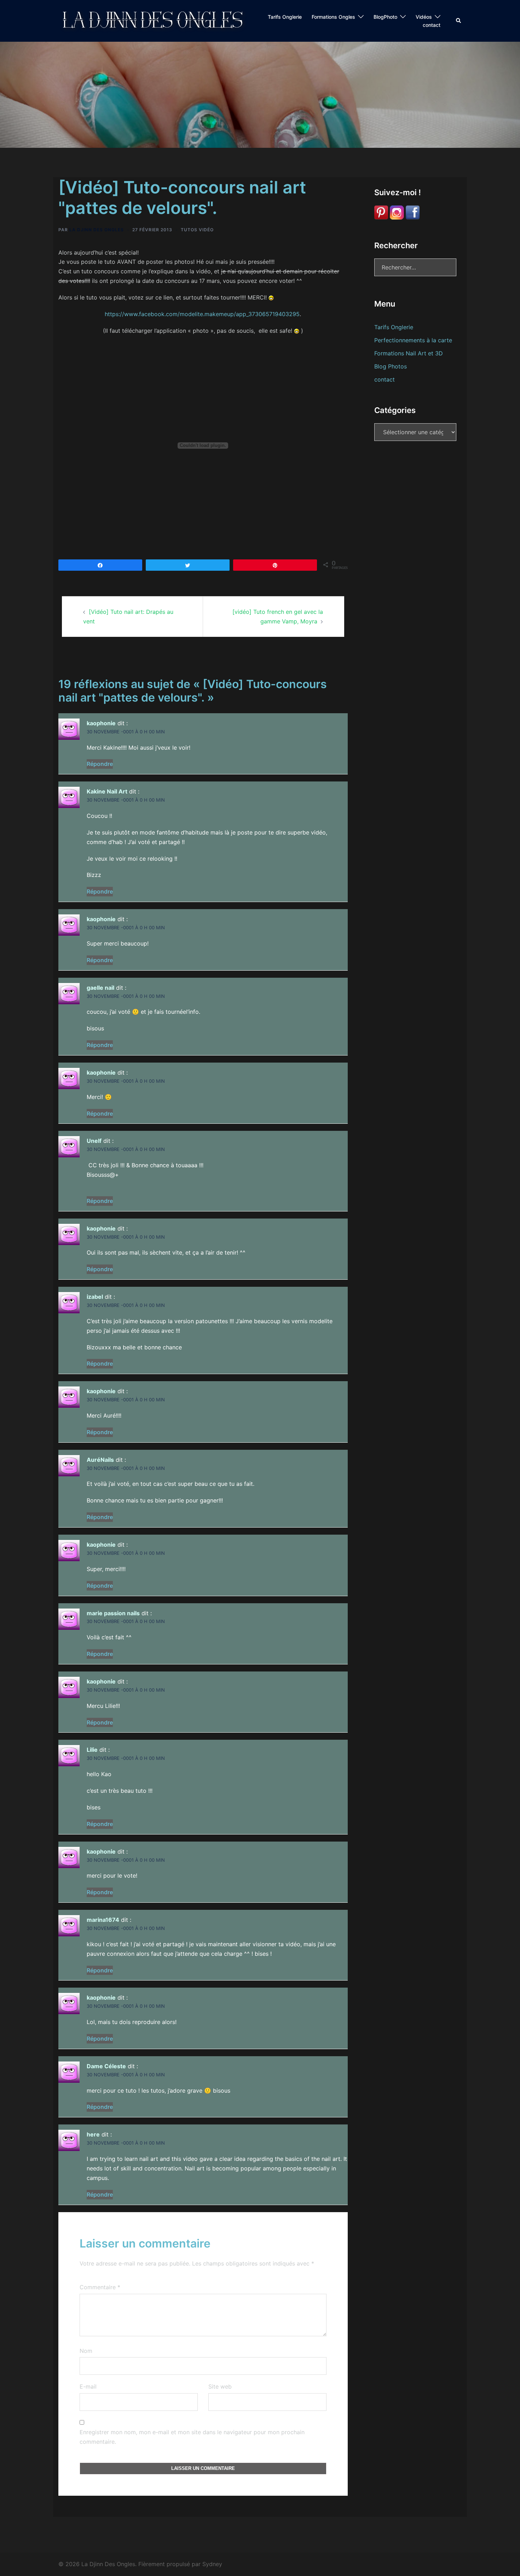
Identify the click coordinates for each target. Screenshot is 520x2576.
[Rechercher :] (415, 267)
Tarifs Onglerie (285, 17)
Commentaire (100, 2287)
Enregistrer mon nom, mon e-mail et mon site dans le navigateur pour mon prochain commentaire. (192, 2437)
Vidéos (424, 17)
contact (432, 25)
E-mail (88, 2386)
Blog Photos (391, 366)
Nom (86, 2351)
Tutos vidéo (197, 230)
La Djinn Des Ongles (97, 230)
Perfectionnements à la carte (413, 340)
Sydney (212, 2564)
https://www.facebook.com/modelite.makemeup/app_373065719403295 (202, 314)
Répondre (100, 764)
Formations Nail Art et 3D (409, 353)
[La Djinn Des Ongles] (154, 20)
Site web (220, 2386)
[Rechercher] (459, 21)
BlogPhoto (385, 17)
